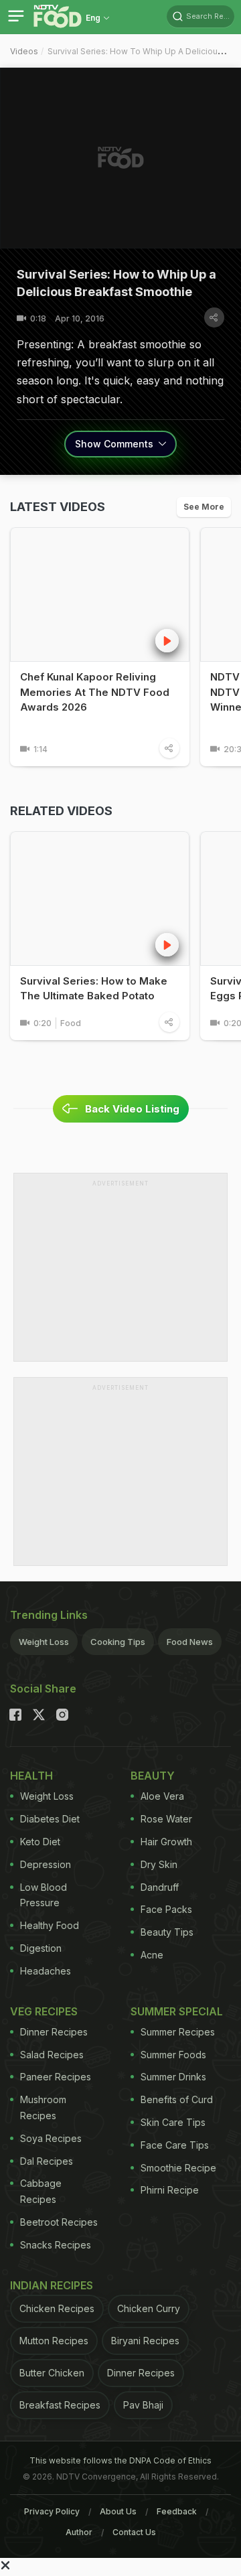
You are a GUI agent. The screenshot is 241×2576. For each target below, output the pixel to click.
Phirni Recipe (170, 2190)
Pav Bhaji (143, 2405)
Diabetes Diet (50, 1819)
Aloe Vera (162, 1796)
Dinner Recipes (54, 2032)
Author (79, 2532)
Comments (115, 444)
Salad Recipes (52, 2055)
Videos (24, 51)
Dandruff (160, 1887)
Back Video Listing (132, 1109)
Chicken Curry (149, 2308)
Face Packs (166, 1909)
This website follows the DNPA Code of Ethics (120, 2460)
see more (204, 507)
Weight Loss (44, 1642)
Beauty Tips (167, 1932)
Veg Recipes (44, 2011)
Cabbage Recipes (41, 2191)
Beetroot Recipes (59, 2222)
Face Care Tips (175, 2145)
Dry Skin (159, 1864)
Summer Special (177, 2011)
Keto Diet (40, 1842)
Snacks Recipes (56, 2245)
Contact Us (134, 2532)
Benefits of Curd (177, 2099)
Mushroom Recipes (43, 2107)
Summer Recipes (178, 2032)
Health (31, 1776)
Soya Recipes (51, 2138)
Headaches (46, 1971)
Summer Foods (173, 2055)
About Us (118, 2511)
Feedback (177, 2511)
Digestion (41, 1948)
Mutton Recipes (54, 2341)
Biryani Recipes (145, 2341)
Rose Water (166, 1819)
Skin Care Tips (173, 2122)
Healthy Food (50, 1925)
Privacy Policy (52, 2511)
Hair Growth (166, 1842)
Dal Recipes (47, 2161)
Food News (190, 1642)
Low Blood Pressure (44, 1895)
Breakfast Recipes (60, 2405)
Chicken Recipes (57, 2308)
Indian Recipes (52, 2285)
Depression (46, 1864)
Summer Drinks (173, 2077)
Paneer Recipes (56, 2077)
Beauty (153, 1776)
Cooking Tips (118, 1642)
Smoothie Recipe (178, 2168)
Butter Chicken (52, 2373)
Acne (152, 1955)
